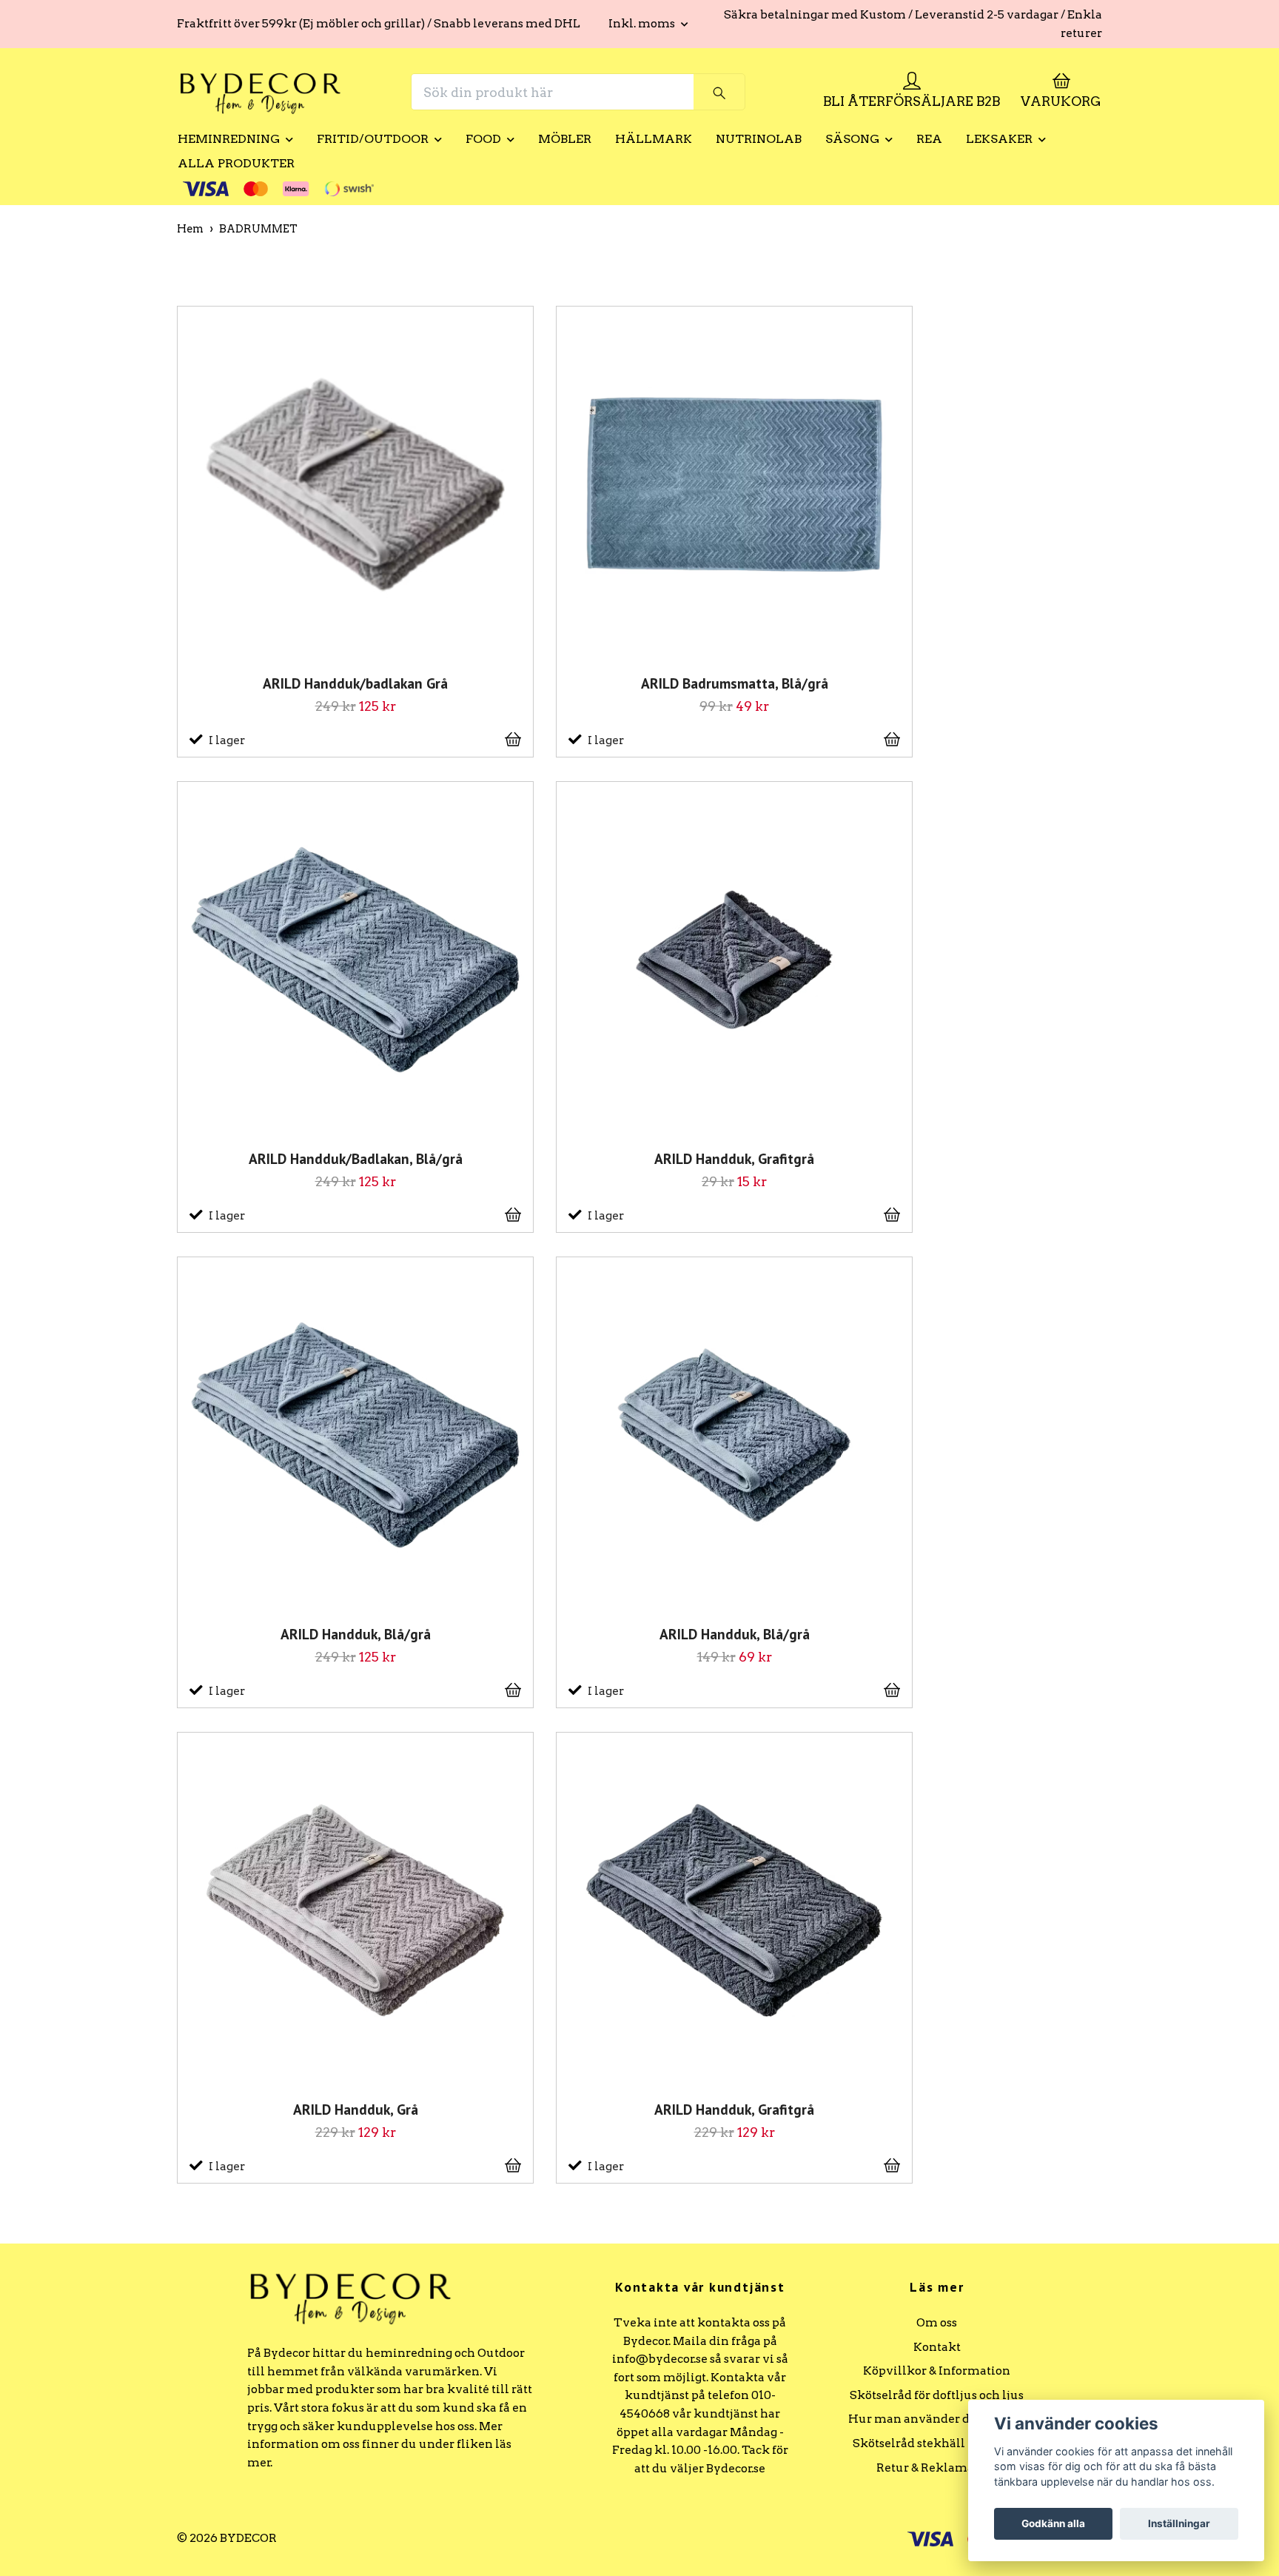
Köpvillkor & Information (937, 2371)
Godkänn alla (1053, 2523)
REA (929, 139)
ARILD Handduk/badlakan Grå (355, 683)
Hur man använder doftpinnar (937, 2419)
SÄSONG (852, 139)
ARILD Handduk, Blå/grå (356, 1635)
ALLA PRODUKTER (236, 163)
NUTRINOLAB (759, 139)
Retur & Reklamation (937, 2468)
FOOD (483, 139)
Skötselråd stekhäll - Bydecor (937, 2443)
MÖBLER (565, 139)
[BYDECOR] (261, 92)
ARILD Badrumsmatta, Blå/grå (735, 683)
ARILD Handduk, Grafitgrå (734, 1159)
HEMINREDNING (229, 139)
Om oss (937, 2322)
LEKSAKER (999, 139)
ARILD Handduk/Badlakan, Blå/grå (356, 1159)
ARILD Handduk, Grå (356, 2110)
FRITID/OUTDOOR (373, 139)
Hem (190, 229)
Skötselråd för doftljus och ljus (937, 2395)
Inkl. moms (643, 23)
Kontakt (937, 2347)
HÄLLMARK (654, 139)
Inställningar (1179, 2523)
